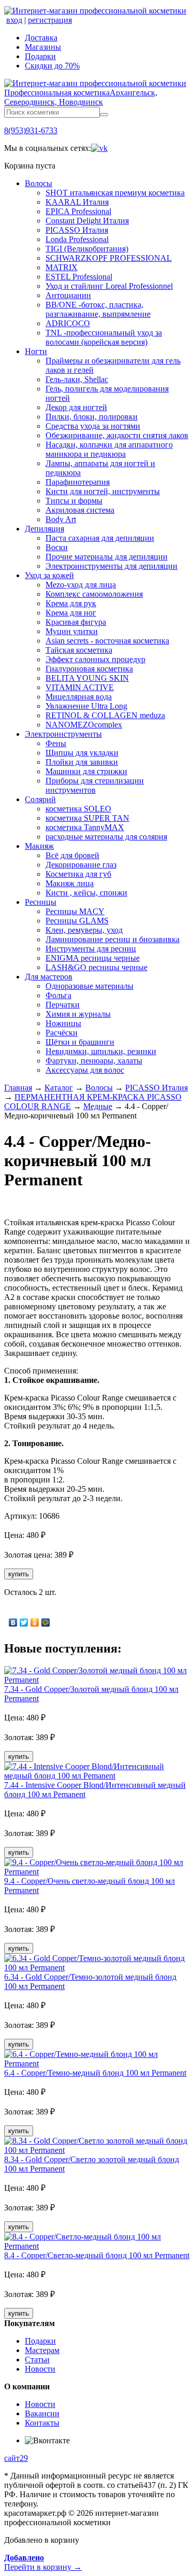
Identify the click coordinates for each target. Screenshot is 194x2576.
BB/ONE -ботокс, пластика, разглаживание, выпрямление (98, 309)
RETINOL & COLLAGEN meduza (105, 715)
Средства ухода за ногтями (93, 426)
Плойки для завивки (82, 762)
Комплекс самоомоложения (94, 594)
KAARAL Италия (77, 202)
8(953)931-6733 (31, 130)
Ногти (36, 351)
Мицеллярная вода (79, 697)
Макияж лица (70, 883)
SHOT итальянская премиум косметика (115, 193)
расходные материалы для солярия (106, 837)
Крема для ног (71, 613)
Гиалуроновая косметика (89, 669)
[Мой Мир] (46, 1622)
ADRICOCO (68, 323)
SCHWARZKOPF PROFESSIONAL (109, 258)
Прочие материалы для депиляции (107, 557)
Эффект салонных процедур (95, 659)
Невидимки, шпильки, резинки (101, 1051)
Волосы (39, 183)
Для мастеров (49, 977)
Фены (56, 743)
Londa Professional (77, 239)
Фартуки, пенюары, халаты (94, 1061)
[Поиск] (104, 115)
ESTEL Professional (79, 277)
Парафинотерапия (78, 482)
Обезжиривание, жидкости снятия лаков (117, 435)
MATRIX (62, 267)
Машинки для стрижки (86, 771)
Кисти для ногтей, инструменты (103, 491)
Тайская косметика (79, 650)
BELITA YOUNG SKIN (87, 678)
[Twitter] (24, 1622)
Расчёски (62, 1033)
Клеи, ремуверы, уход (84, 930)
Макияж (39, 846)
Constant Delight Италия (87, 221)
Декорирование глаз (81, 865)
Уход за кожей (49, 575)
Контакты (42, 2423)
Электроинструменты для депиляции (111, 566)
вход (14, 20)
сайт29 (16, 2458)
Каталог (59, 1088)
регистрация (50, 20)
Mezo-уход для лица (81, 585)
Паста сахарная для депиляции (100, 538)
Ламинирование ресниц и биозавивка (113, 939)
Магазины (43, 47)
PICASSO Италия (77, 230)
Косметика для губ (78, 874)
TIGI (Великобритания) (87, 249)
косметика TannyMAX (85, 827)
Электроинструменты (63, 734)
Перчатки (63, 1005)
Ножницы (63, 1023)
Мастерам (42, 2350)
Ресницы (41, 902)
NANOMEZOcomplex (84, 725)
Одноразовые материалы (89, 986)
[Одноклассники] (35, 1622)
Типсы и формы (74, 501)
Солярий (40, 799)
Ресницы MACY (75, 911)
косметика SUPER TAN (87, 818)
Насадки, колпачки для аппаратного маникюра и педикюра (109, 449)
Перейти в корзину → (43, 2562)
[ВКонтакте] (13, 1622)
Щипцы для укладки (82, 753)
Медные (98, 1106)
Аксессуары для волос (85, 1070)
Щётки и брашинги (80, 1042)
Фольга (58, 995)
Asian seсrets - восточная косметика (107, 641)
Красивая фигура (76, 622)
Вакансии (42, 2413)
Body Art (61, 519)
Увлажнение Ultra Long (86, 706)
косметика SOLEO (78, 809)
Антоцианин (68, 295)
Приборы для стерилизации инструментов (95, 785)
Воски (57, 547)
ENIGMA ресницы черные (93, 958)
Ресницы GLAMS (77, 921)
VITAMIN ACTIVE (80, 687)
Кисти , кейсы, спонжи (86, 893)
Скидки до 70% (52, 66)
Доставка (41, 38)
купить (19, 1574)
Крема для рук (71, 603)
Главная (18, 1088)
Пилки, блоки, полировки (92, 417)
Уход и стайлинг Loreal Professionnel (109, 286)
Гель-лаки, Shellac (77, 379)
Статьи (37, 2360)
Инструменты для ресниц (91, 949)
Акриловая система (80, 510)
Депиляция (44, 529)
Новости (40, 2369)
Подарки (40, 56)
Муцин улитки (72, 631)
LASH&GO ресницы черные (96, 967)
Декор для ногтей (76, 407)
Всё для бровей (72, 855)
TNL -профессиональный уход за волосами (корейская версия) (104, 337)
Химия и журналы (78, 1014)
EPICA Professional (78, 211)
